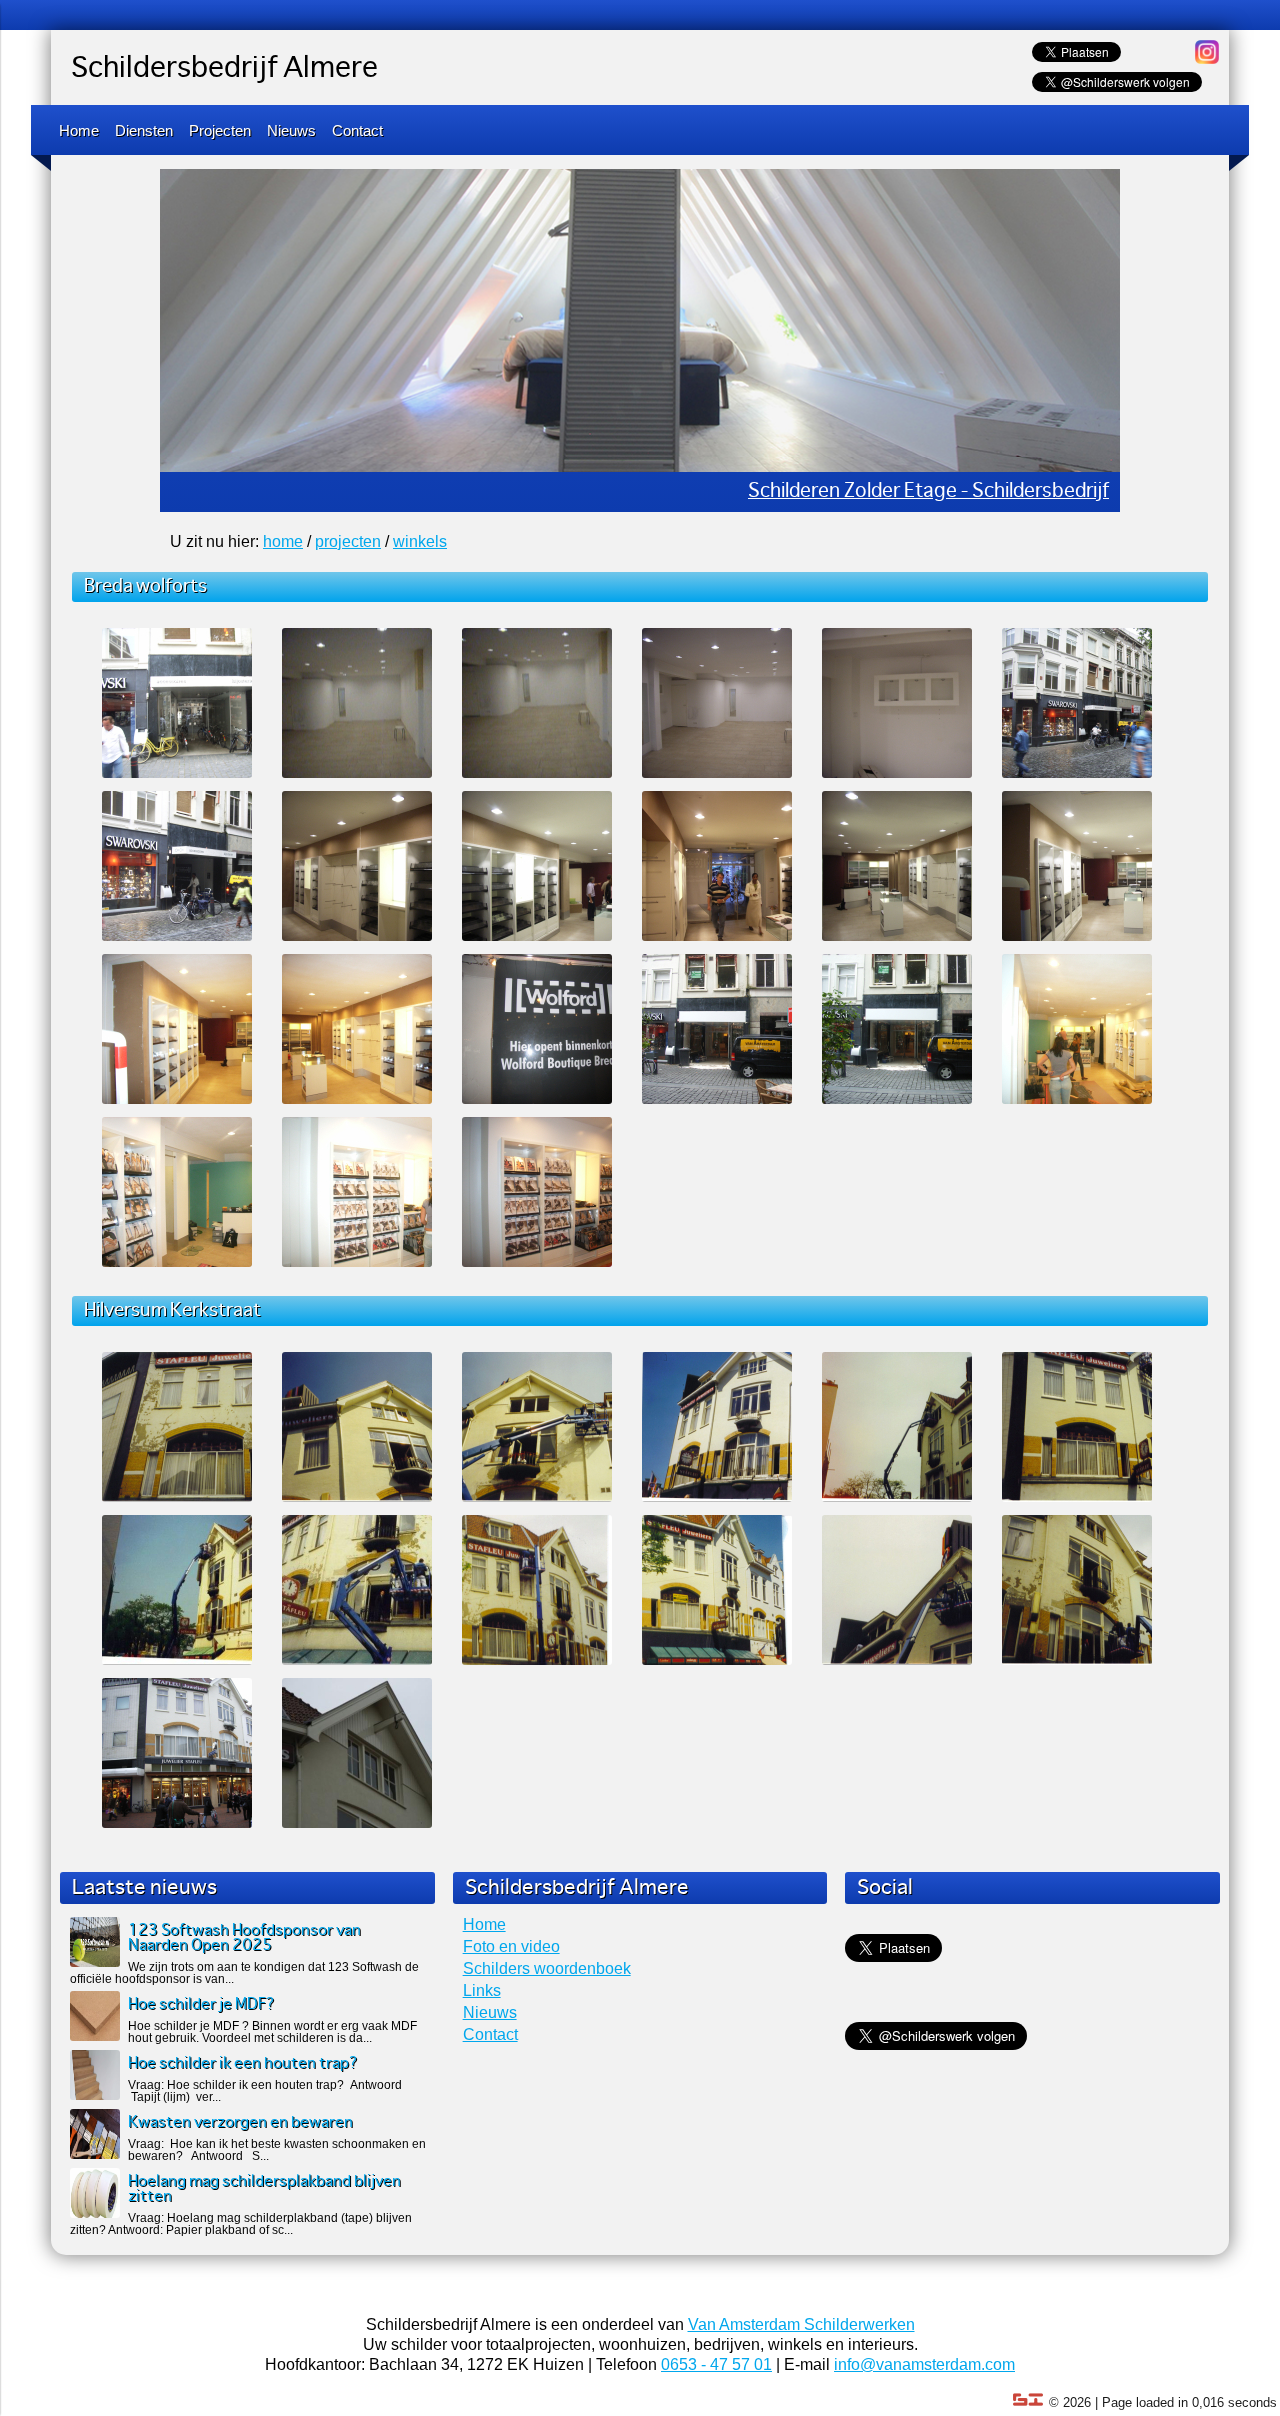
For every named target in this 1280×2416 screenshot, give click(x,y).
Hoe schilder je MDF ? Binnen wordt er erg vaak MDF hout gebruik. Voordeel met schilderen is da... (272, 2032)
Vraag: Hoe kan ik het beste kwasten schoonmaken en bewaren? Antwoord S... (277, 2150)
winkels (420, 541)
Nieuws (291, 130)
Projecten (220, 130)
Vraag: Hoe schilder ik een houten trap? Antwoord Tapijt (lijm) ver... (265, 2091)
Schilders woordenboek (547, 1968)
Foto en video (511, 1946)
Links (482, 1990)
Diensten (144, 130)
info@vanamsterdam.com (924, 2364)
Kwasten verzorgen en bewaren (240, 2122)
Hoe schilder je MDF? (201, 2004)
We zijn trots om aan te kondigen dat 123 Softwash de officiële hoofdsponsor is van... (244, 1973)
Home (79, 130)
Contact (357, 130)
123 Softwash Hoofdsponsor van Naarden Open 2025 (244, 1938)
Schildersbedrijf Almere (224, 69)
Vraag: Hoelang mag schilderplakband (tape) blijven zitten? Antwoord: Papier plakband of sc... (241, 2224)
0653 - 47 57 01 (716, 2364)
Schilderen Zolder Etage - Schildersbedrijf (928, 491)
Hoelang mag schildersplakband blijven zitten (264, 2189)
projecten (348, 541)
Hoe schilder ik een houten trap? (243, 2063)
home (283, 541)
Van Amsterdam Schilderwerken (801, 2324)
